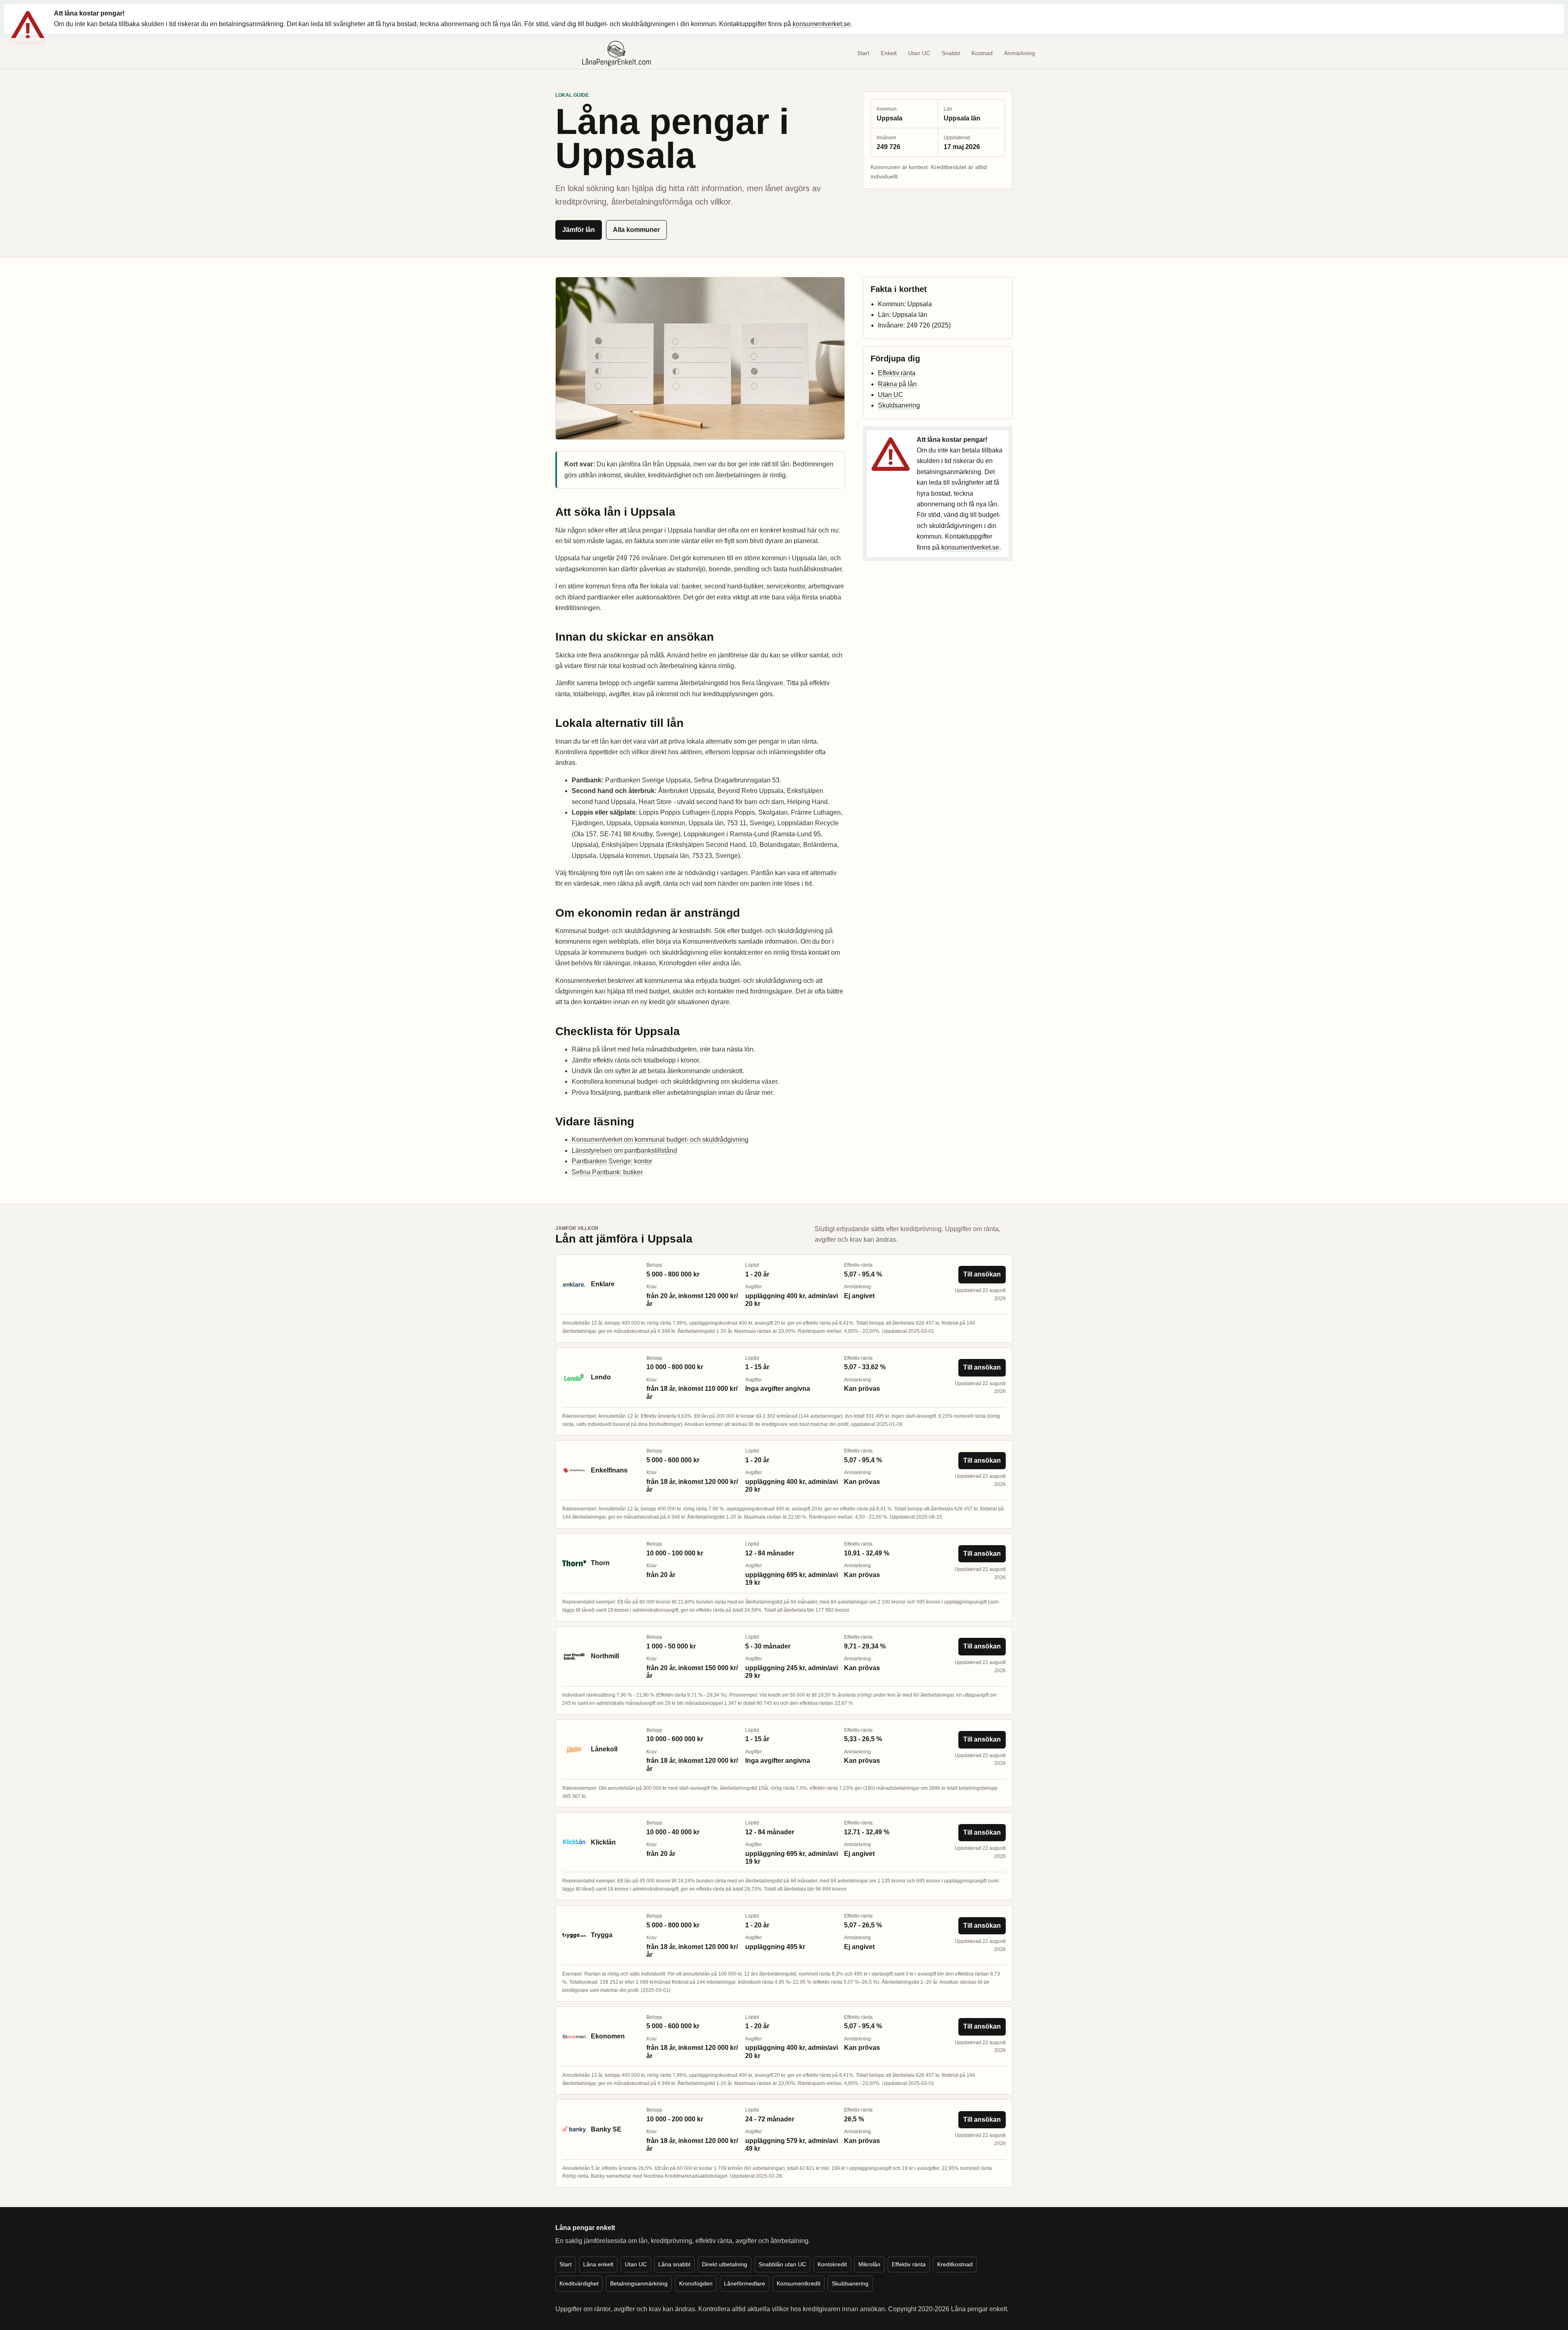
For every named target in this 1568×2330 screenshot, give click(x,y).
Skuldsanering (899, 405)
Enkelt (889, 53)
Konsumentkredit (798, 2283)
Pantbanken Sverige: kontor (612, 1161)
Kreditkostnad (955, 2264)
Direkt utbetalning (725, 2264)
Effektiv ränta (897, 373)
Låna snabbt (674, 2264)
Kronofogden (696, 2283)
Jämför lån (579, 230)
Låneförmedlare (745, 2283)
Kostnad (982, 53)
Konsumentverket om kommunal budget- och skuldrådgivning (660, 1139)
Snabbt (951, 53)
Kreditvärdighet (579, 2283)
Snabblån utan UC (782, 2264)
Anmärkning (1020, 53)
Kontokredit (832, 2264)
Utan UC (919, 53)
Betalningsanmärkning (639, 2283)
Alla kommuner (636, 230)
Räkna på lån (897, 384)
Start (863, 53)
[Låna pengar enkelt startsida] (617, 53)
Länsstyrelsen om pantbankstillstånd (624, 1151)
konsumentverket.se (822, 24)
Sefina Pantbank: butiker (607, 1172)
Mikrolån (869, 2264)
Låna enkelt (598, 2264)
